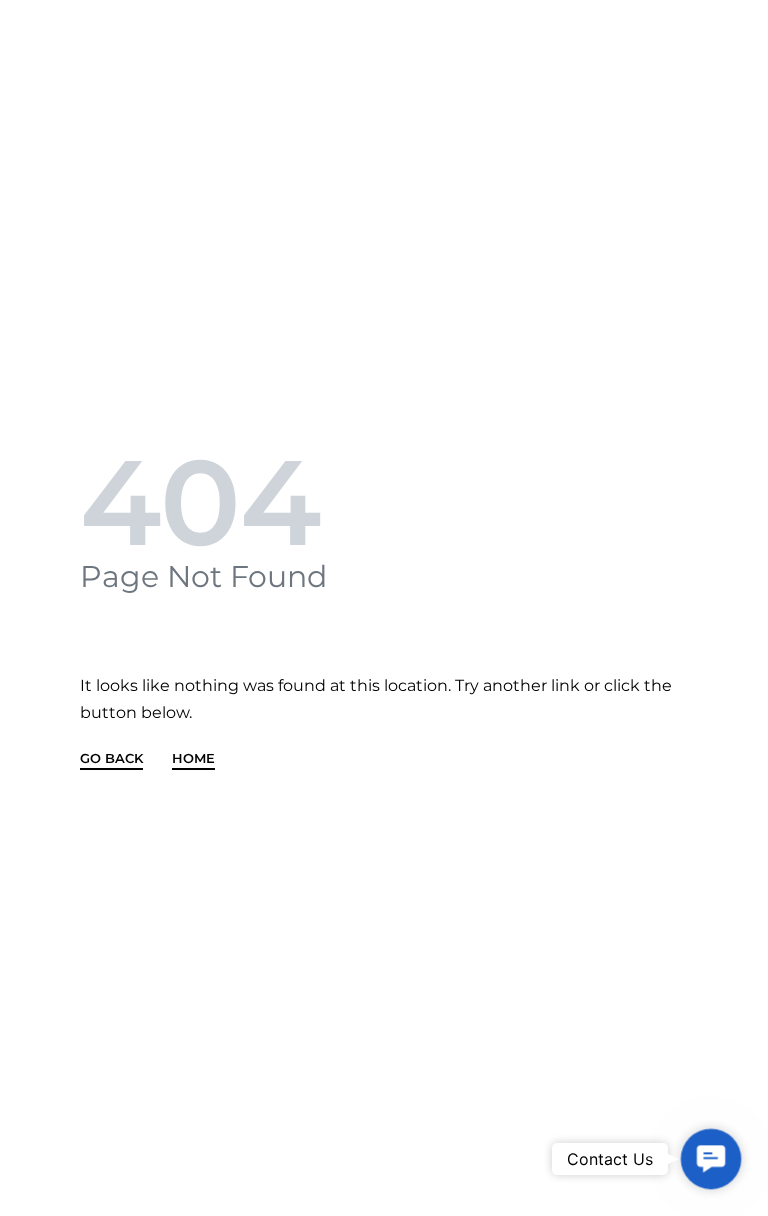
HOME (193, 759)
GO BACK (111, 759)
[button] (710, 1158)
